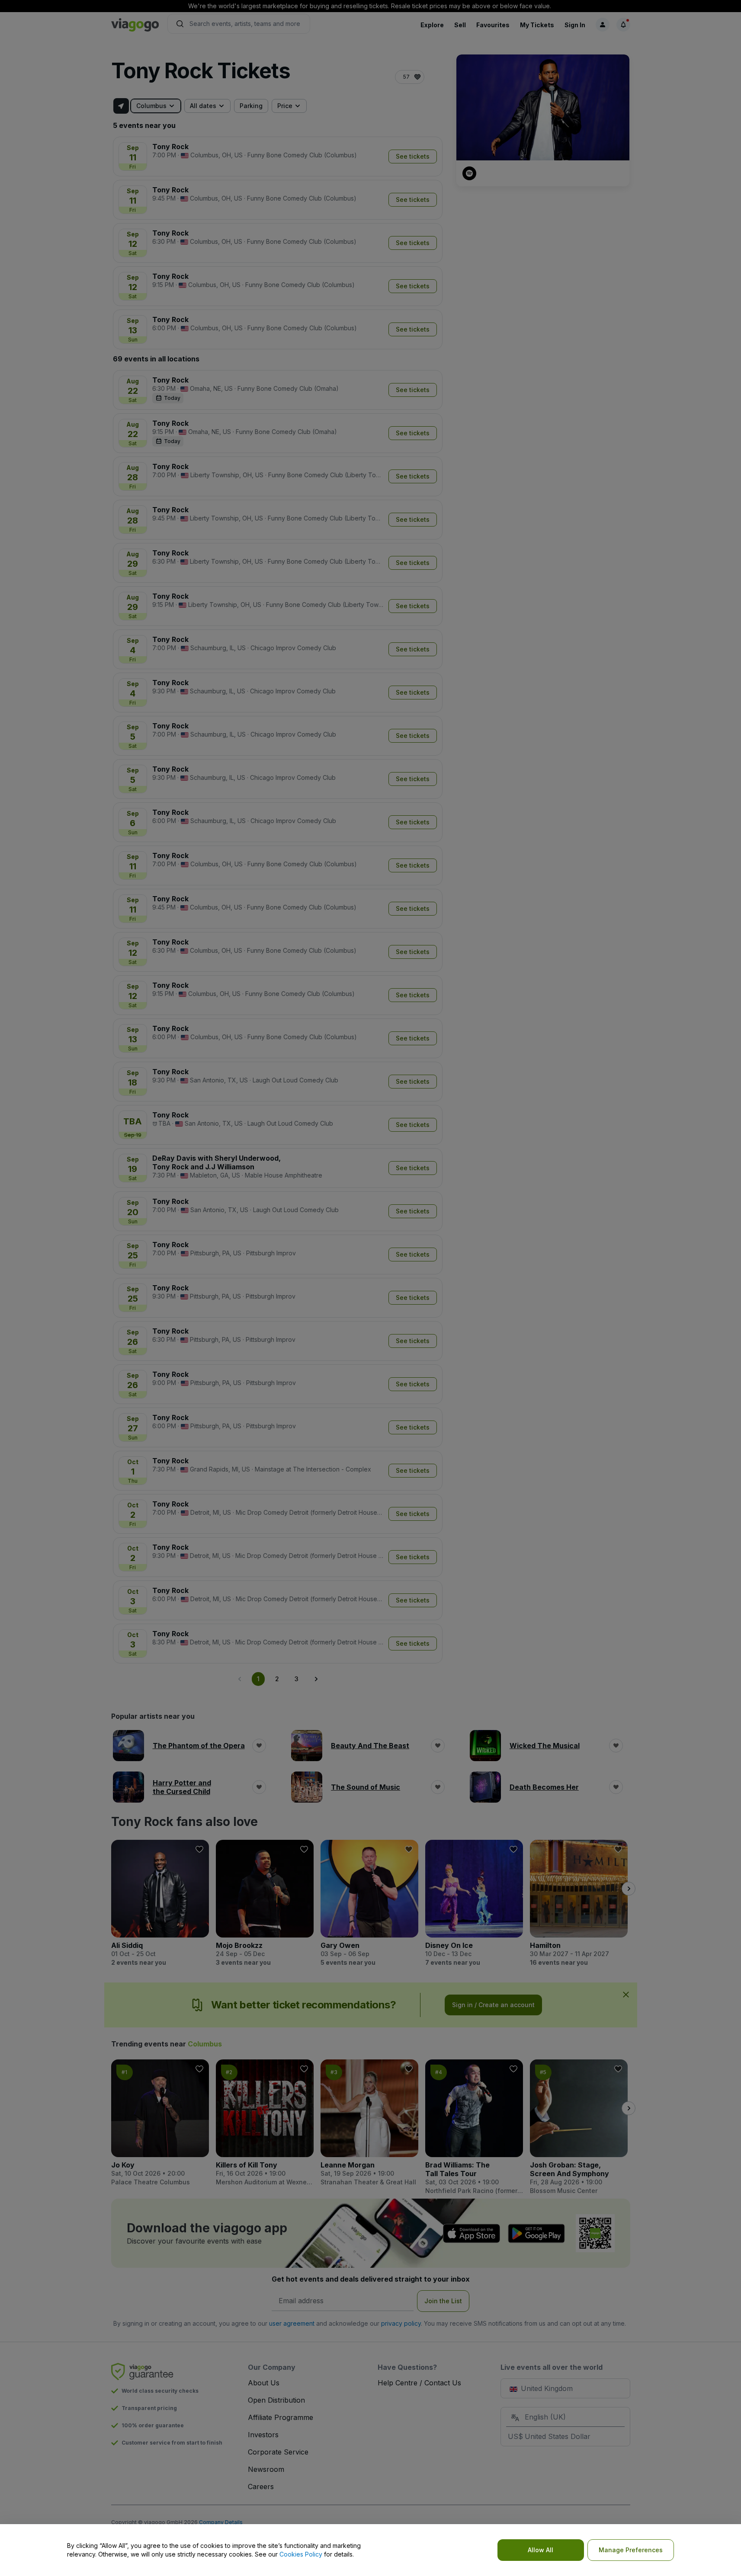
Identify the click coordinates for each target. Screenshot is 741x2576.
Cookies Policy (301, 2554)
